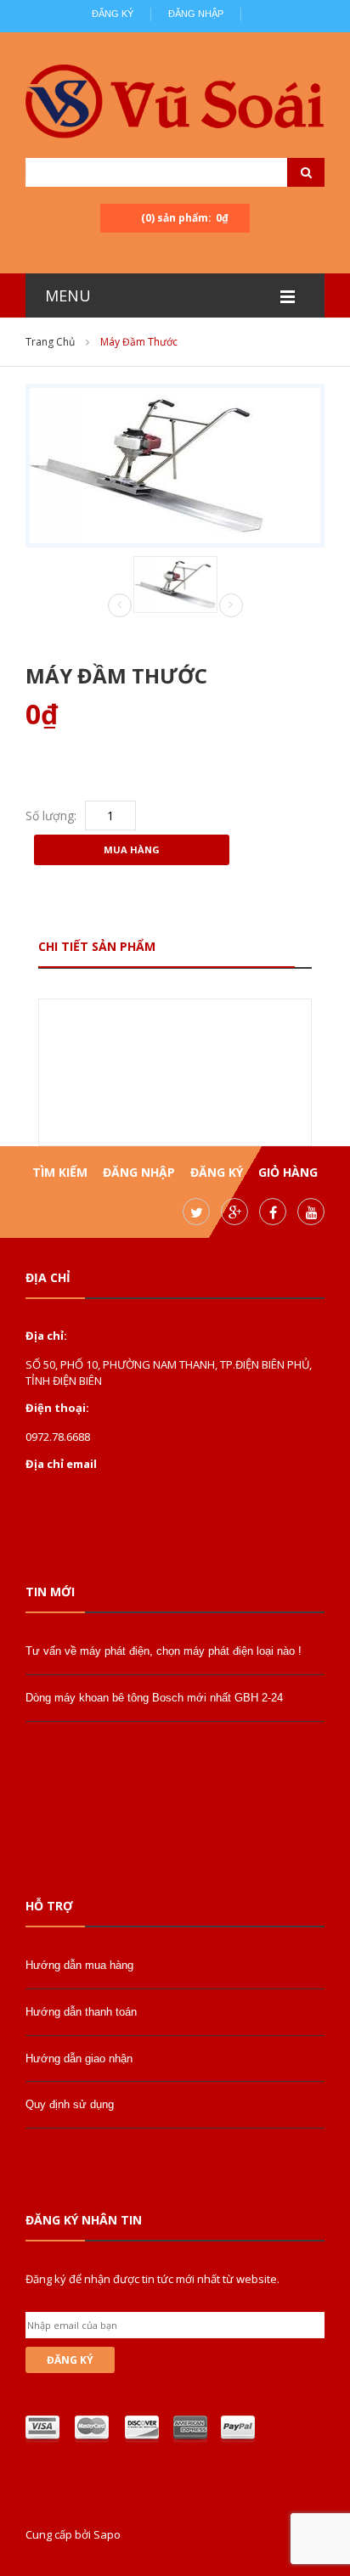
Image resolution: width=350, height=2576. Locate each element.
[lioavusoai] (175, 103)
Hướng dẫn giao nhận (79, 2059)
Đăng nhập (196, 14)
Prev (120, 606)
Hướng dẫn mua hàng (79, 1965)
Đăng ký (113, 14)
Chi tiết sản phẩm (97, 946)
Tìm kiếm (60, 1172)
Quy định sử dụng (70, 2104)
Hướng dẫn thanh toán (81, 2012)
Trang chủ (50, 342)
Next (231, 605)
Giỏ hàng (288, 1172)
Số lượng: (51, 816)
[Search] (285, 172)
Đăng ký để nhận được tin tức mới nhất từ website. (152, 2279)
